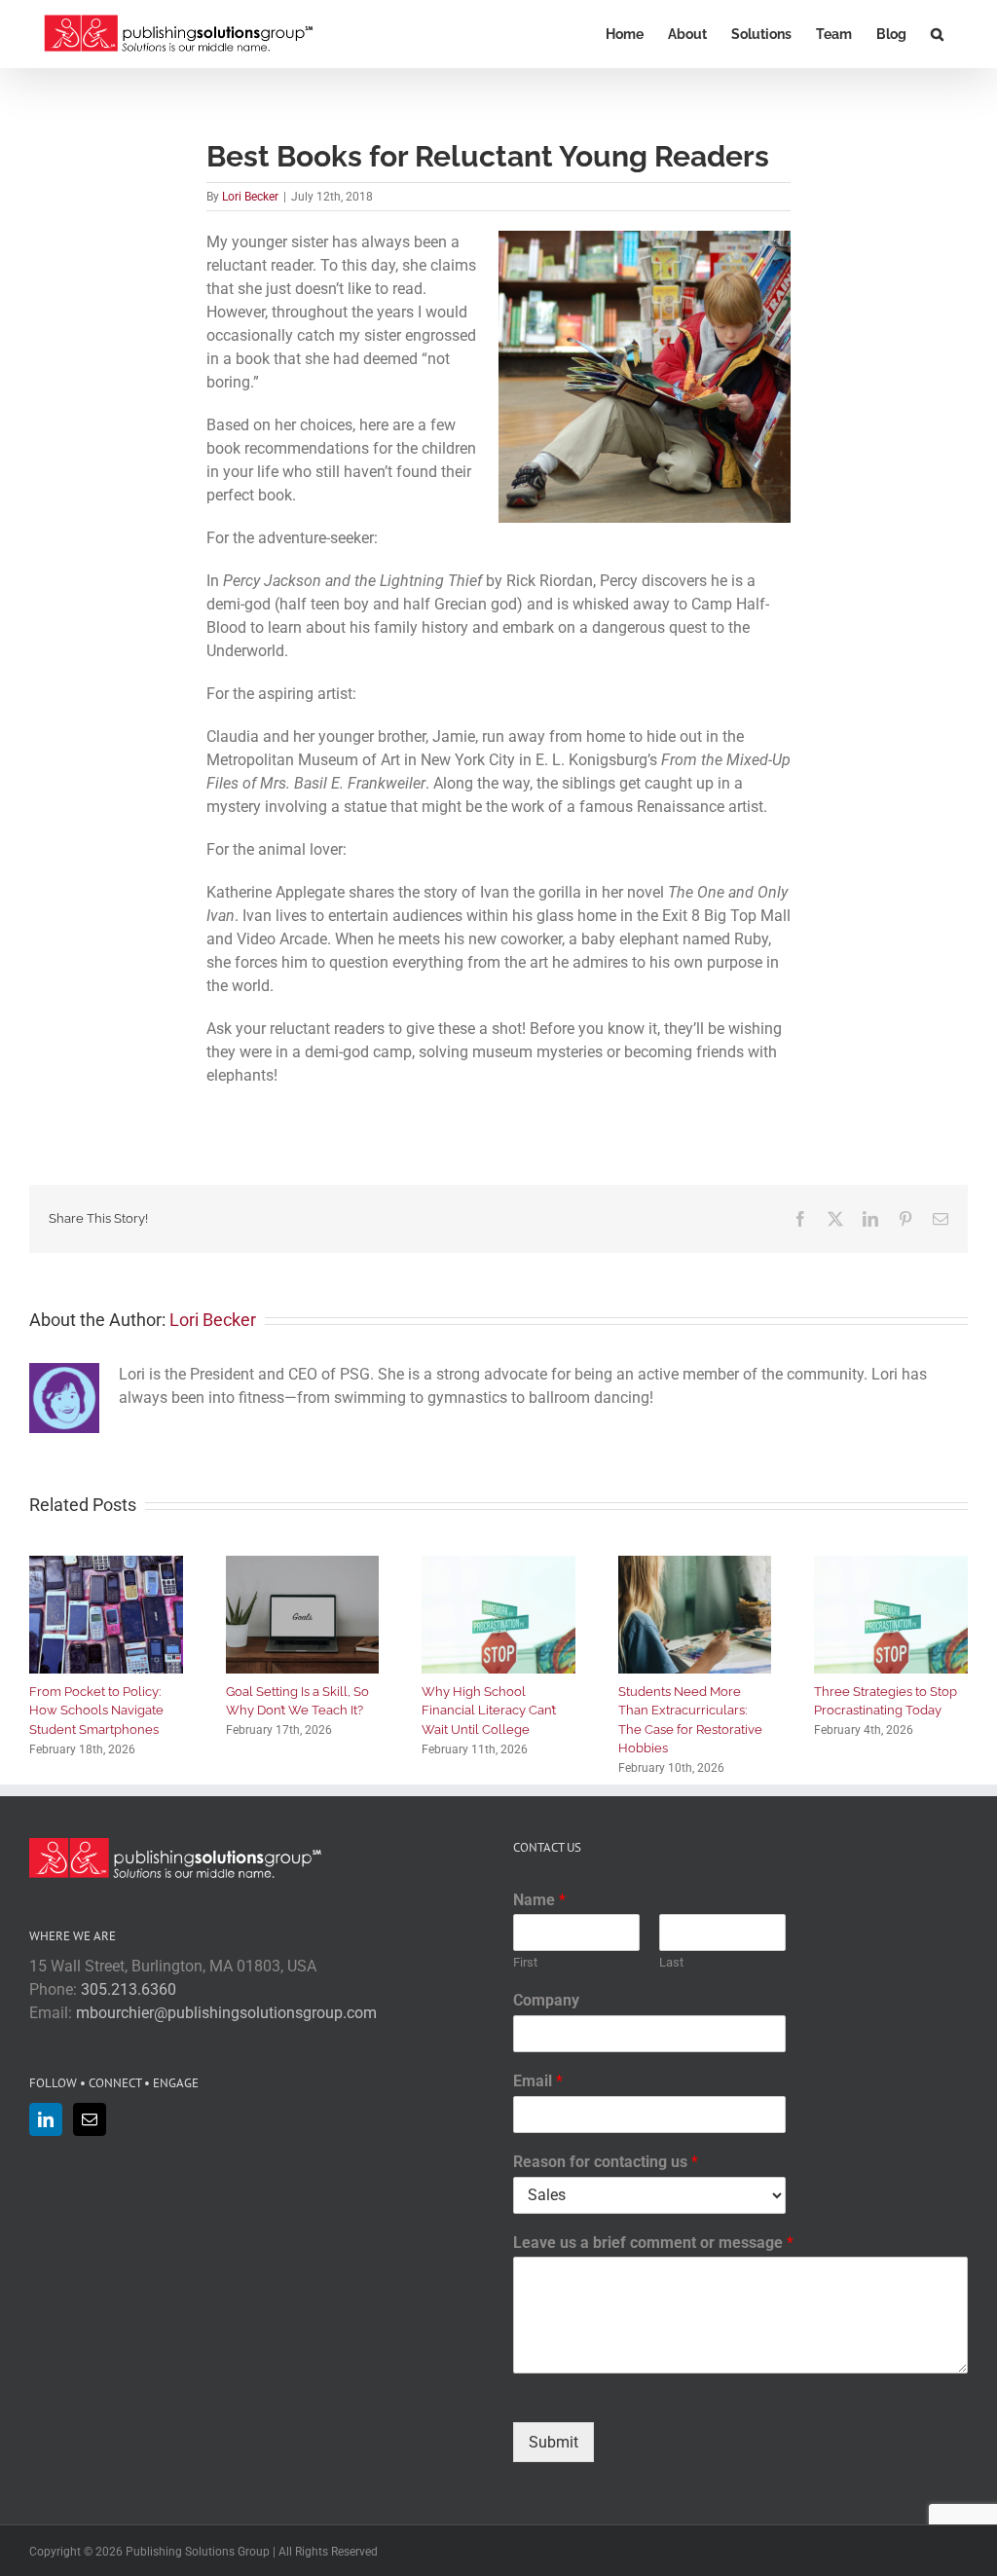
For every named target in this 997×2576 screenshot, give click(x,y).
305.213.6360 (129, 1989)
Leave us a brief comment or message (653, 2243)
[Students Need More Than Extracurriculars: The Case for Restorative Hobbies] (695, 1565)
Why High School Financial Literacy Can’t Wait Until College (489, 1711)
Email (538, 2081)
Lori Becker (250, 197)
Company (546, 2000)
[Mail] (90, 2119)
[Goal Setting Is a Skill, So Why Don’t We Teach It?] (303, 1565)
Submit (554, 2442)
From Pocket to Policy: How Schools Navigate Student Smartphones (96, 1711)
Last (671, 1962)
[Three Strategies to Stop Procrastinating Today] (891, 1565)
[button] (937, 34)
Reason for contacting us (606, 2162)
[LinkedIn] (46, 2119)
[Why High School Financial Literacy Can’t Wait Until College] (498, 1565)
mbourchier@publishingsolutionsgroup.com (226, 2013)
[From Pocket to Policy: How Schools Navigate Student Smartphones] (106, 1565)
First (525, 1962)
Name (539, 1900)
